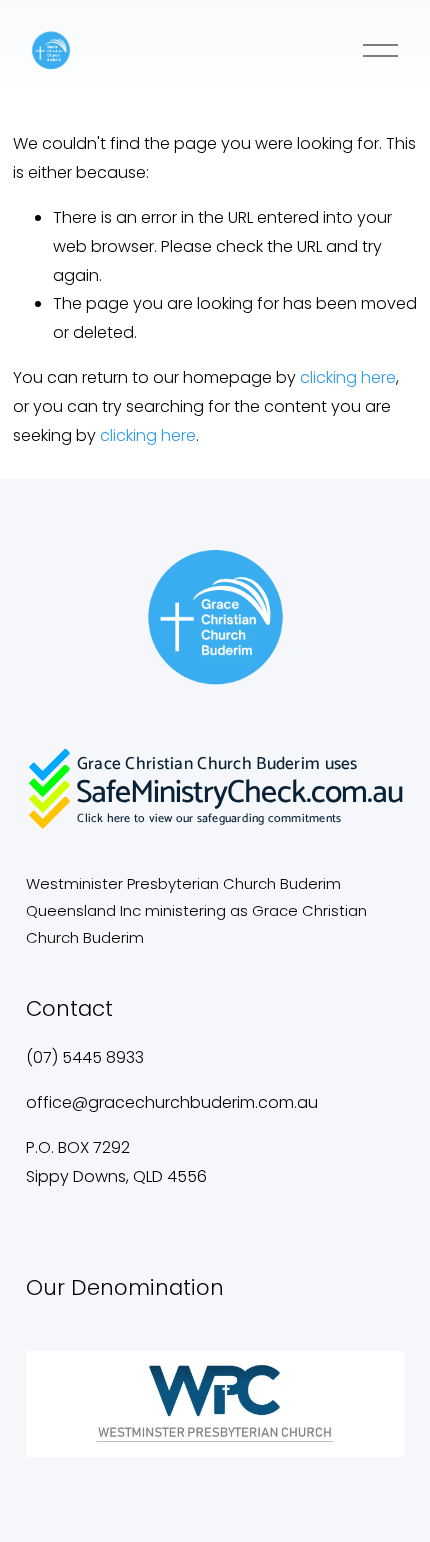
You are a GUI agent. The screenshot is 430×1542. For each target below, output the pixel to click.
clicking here (348, 377)
